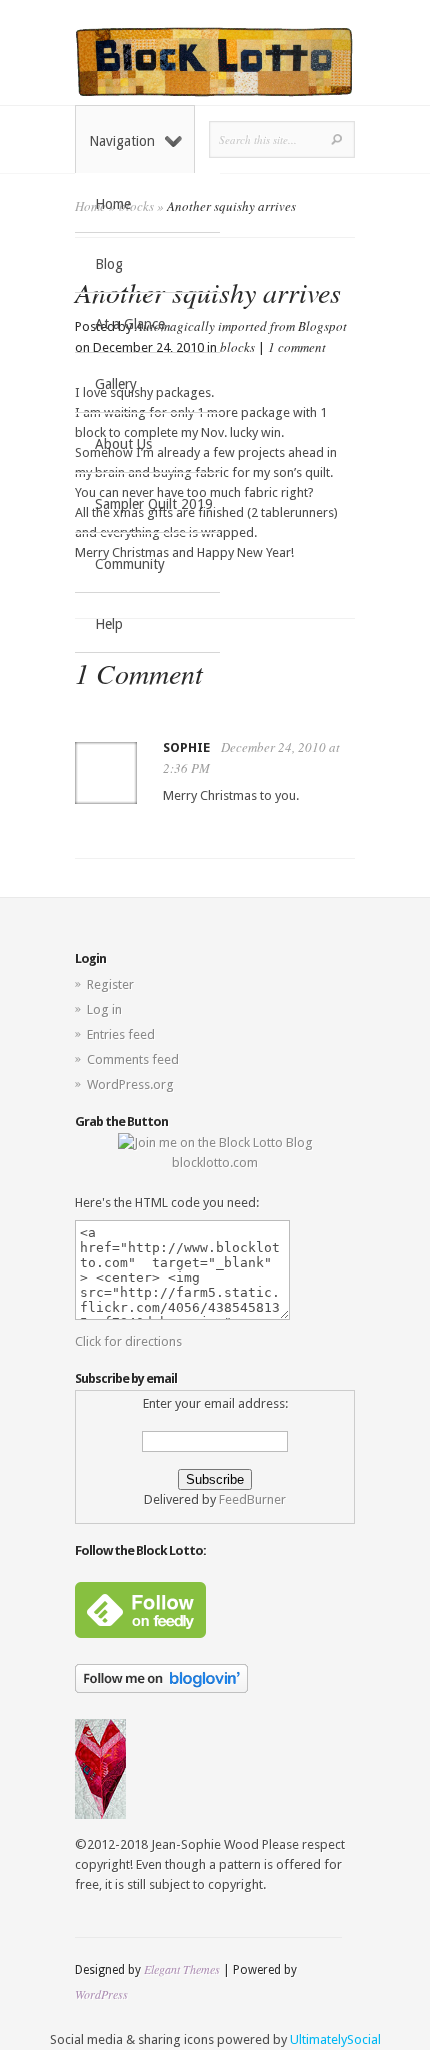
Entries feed (121, 1034)
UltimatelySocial (335, 2039)
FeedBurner (252, 1499)
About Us (123, 444)
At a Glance (130, 324)
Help (109, 624)
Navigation (122, 141)
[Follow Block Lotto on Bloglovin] (161, 1688)
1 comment (297, 347)
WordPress (101, 1994)
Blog (109, 264)
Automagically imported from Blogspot (241, 326)
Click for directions (128, 1341)
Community (130, 564)
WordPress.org (130, 1084)
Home (113, 204)
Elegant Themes (182, 1969)
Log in (104, 1009)
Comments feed (133, 1059)
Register (110, 984)
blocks (237, 347)
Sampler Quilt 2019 (154, 504)
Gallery (116, 384)
